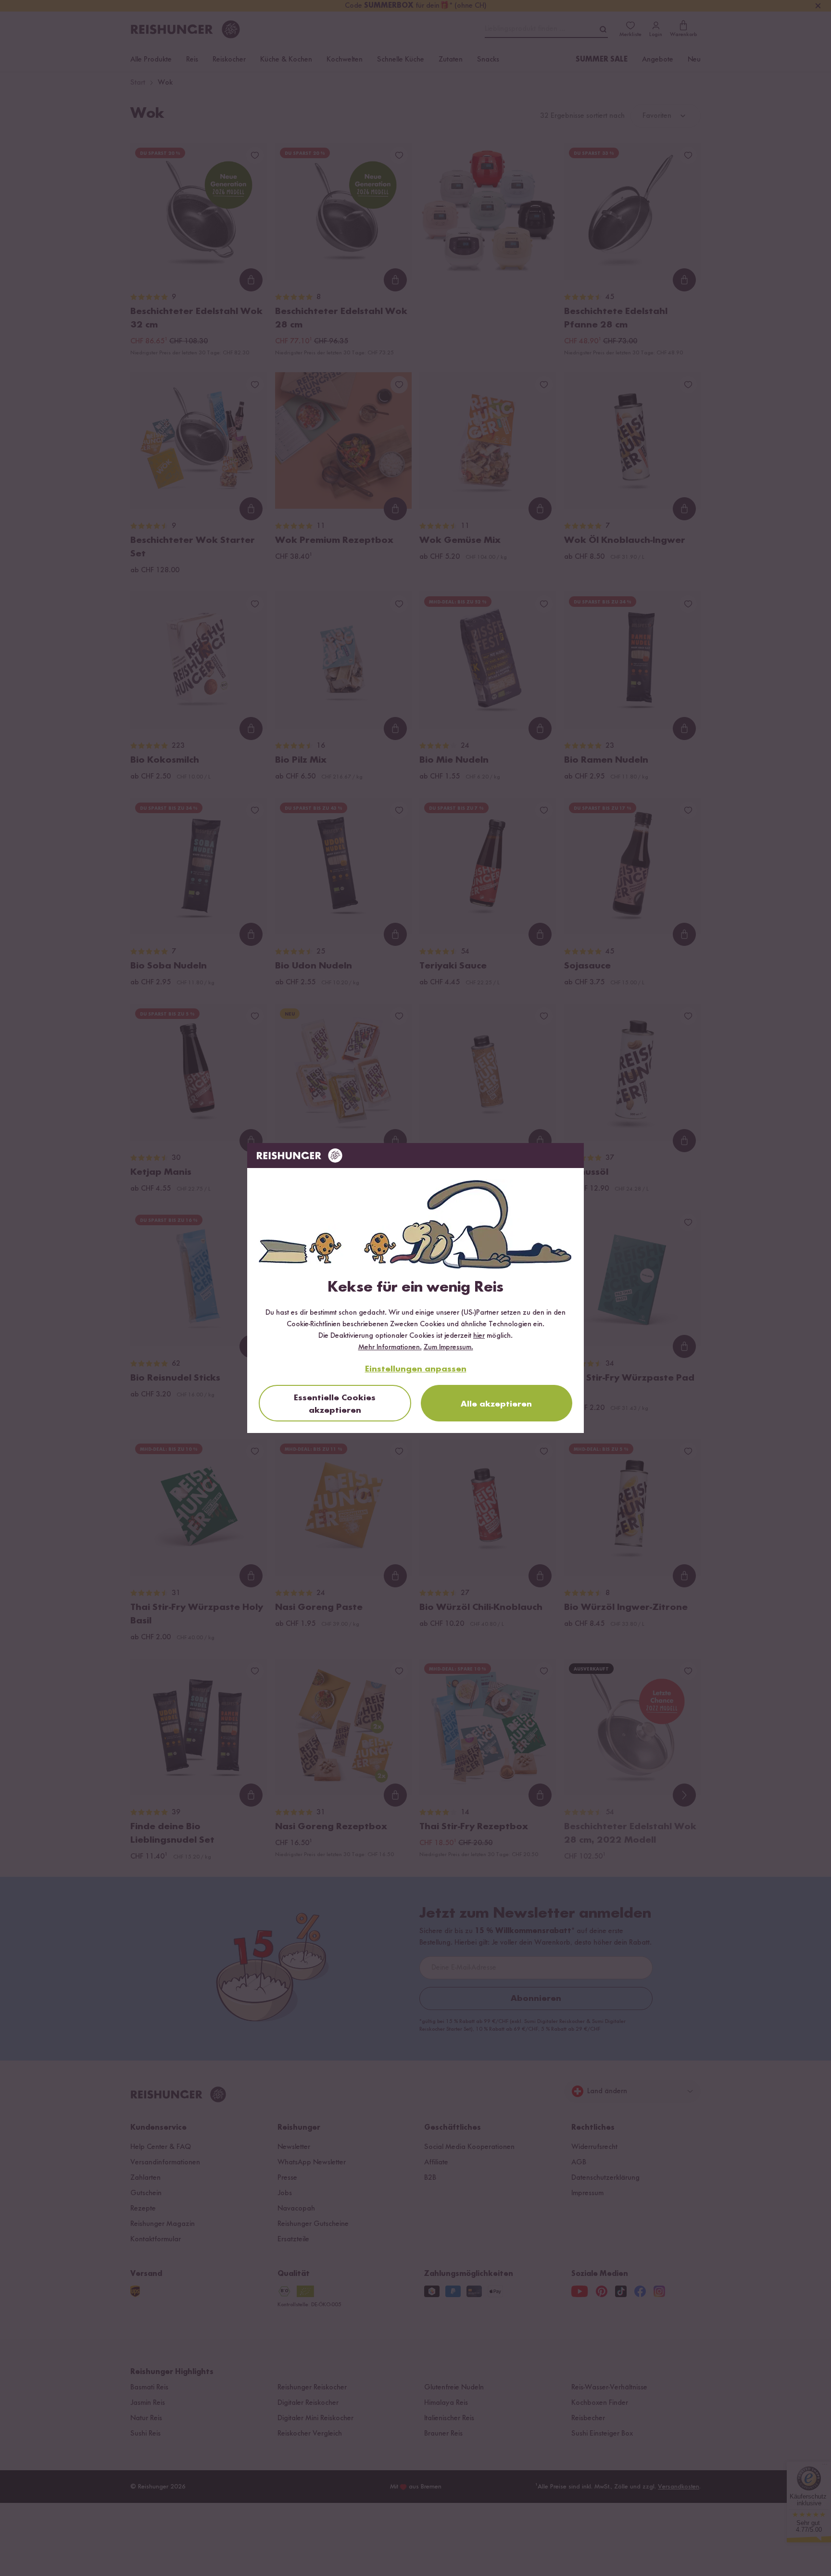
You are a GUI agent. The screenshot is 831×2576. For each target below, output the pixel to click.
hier (479, 1336)
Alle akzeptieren (496, 1404)
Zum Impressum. (448, 1347)
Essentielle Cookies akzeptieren (335, 1404)
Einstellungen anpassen (416, 1369)
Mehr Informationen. (390, 1347)
